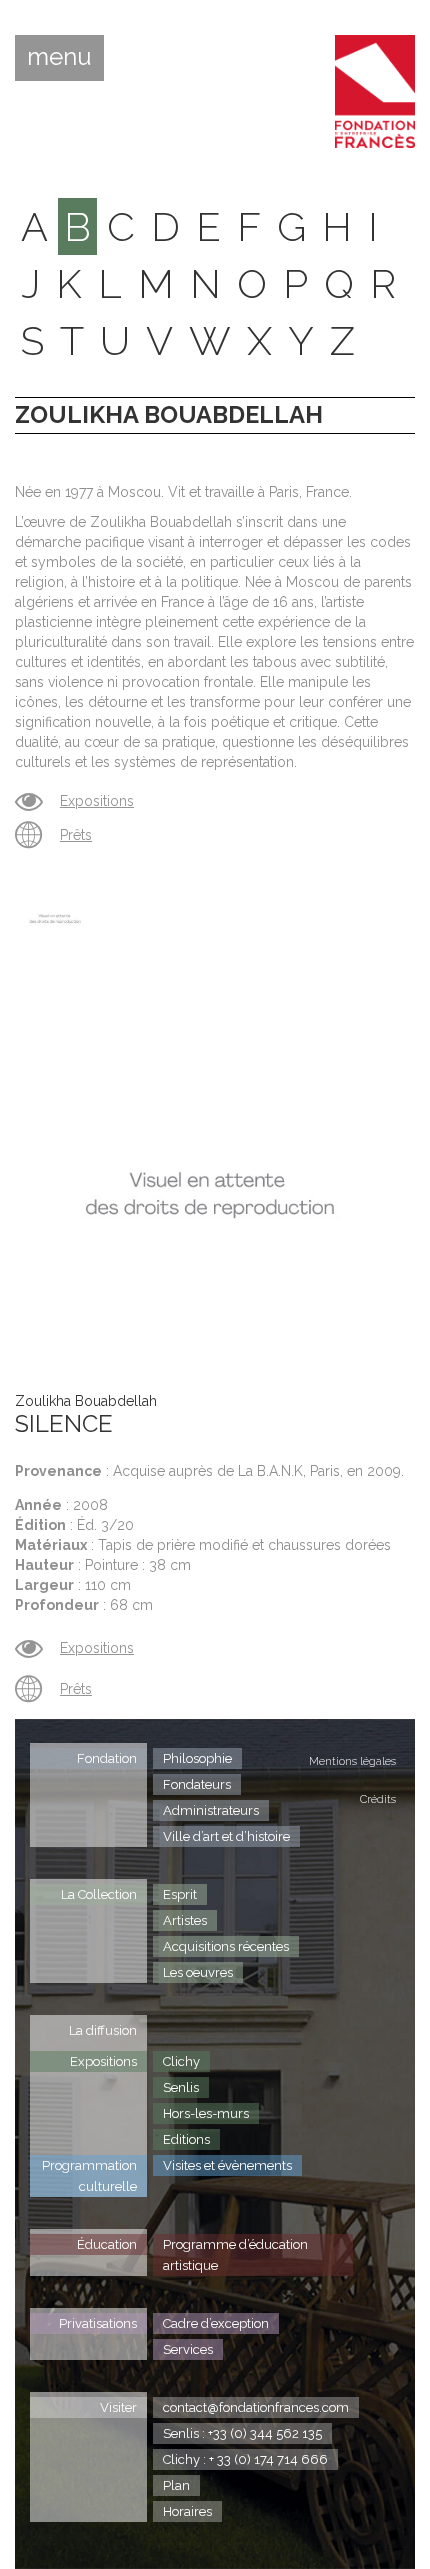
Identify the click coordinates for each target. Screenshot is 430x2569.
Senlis (181, 2087)
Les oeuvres (198, 1972)
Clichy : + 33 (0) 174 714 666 (245, 2459)
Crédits (378, 1799)
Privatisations (98, 2323)
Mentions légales (352, 1761)
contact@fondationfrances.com (256, 2407)
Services (188, 2349)
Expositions (97, 801)
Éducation (107, 2244)
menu (59, 57)
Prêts (76, 835)
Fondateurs (197, 1784)
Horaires (187, 2511)
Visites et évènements (227, 2165)
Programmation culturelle (89, 2176)
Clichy (181, 2061)
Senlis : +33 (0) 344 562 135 (242, 2433)
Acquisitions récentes (226, 1946)
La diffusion (103, 2030)
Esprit (180, 1894)
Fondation (107, 1758)
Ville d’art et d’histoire (226, 1836)
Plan (176, 2485)
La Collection (99, 1894)
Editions (186, 2139)
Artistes (185, 1920)
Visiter (118, 2407)
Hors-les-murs (206, 2113)
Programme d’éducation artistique (235, 2255)
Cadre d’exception (216, 2323)
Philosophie (197, 1758)
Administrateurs (211, 1810)
